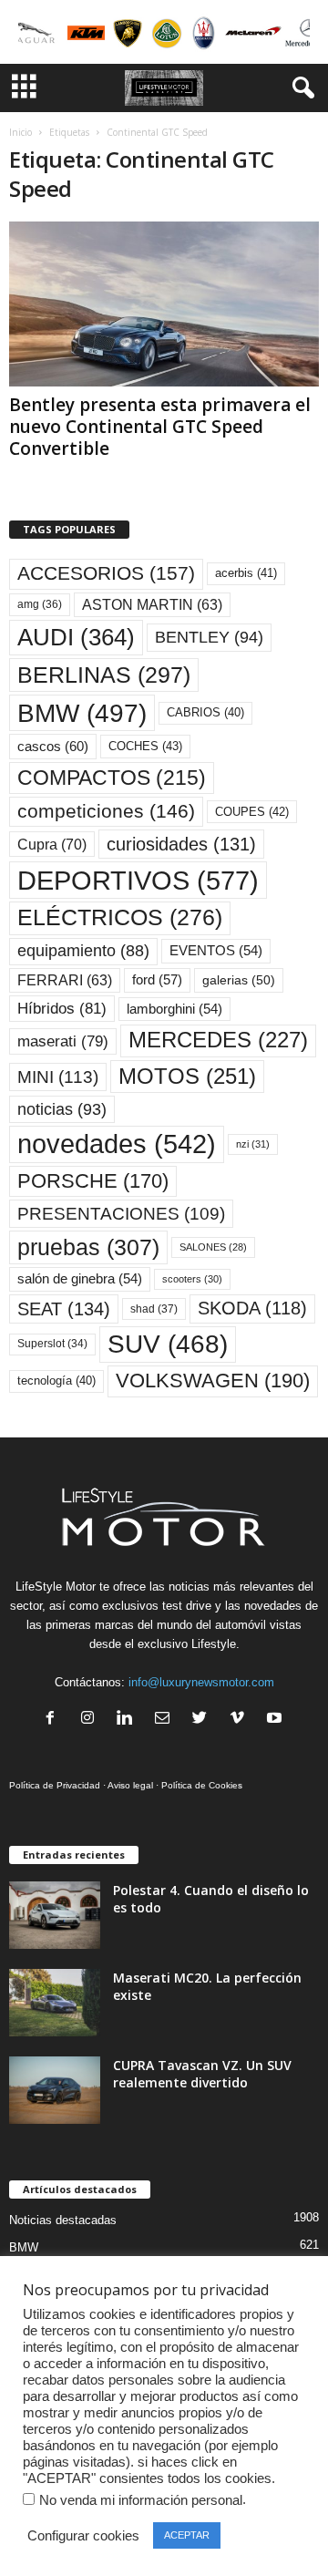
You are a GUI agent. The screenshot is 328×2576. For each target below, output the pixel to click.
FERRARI (65, 980)
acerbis (246, 573)
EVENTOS (216, 951)
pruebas (88, 1247)
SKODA (252, 1308)
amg (40, 604)
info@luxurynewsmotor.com (201, 1682)
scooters (192, 1279)
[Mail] (166, 1720)
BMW (82, 713)
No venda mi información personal (141, 2500)
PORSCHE (93, 1181)
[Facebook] (54, 1720)
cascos (53, 746)
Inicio (20, 132)
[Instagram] (92, 1720)
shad (154, 1309)
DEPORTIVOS (138, 880)
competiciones (106, 811)
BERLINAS (104, 675)
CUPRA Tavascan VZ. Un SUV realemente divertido (202, 2074)
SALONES (213, 1247)
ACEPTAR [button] (187, 2535)
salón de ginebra (80, 1279)
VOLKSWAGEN (213, 1381)
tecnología (56, 1381)
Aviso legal (130, 1785)
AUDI (76, 637)
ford (157, 979)
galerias (239, 980)
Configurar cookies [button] (83, 2536)
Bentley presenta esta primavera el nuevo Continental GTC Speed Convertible (160, 427)
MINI (58, 1077)
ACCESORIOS (106, 573)
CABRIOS (205, 712)
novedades (117, 1144)
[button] (300, 88)
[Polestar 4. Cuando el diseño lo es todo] (55, 1916)
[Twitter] (204, 1720)
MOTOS (187, 1076)
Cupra (52, 844)
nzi (253, 1144)
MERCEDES (218, 1040)
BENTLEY (209, 637)
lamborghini (174, 1009)
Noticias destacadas (63, 2220)
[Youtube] (277, 1720)
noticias (62, 1109)
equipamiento (83, 951)
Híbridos (62, 1009)
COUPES (252, 812)
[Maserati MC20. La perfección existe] (55, 2003)
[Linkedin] (129, 1720)
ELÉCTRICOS (120, 917)
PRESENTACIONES (121, 1214)
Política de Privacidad (55, 1785)
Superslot (52, 1344)
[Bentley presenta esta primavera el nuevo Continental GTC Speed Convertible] (164, 304)
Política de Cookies (202, 1785)
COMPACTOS (112, 778)
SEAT (64, 1309)
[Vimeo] (241, 1720)
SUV (168, 1344)
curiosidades (181, 844)
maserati (63, 1041)
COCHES (145, 746)
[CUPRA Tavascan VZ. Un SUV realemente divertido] (55, 2091)
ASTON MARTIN (152, 605)
